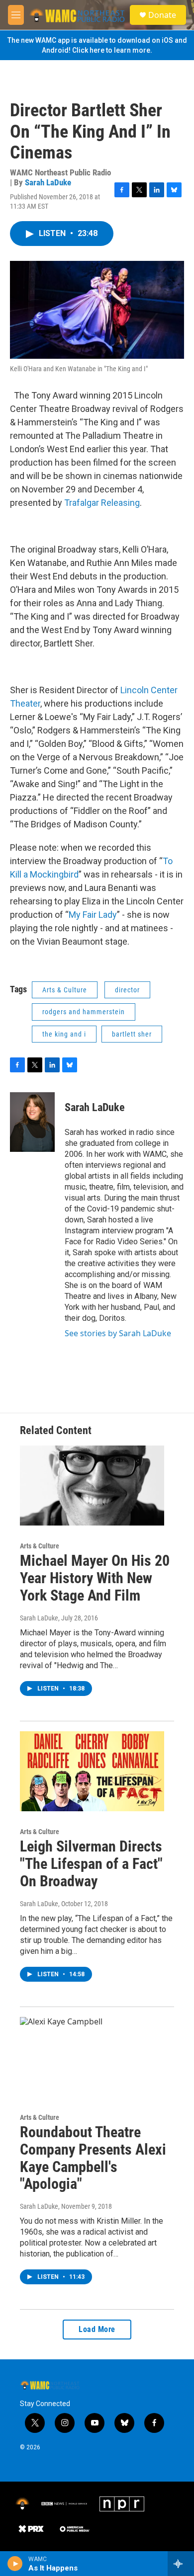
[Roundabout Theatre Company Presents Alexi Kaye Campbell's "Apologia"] (92, 2057)
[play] (15, 2564)
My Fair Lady (93, 915)
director (127, 990)
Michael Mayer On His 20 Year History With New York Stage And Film (95, 1578)
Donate (162, 15)
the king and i (64, 1034)
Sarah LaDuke (48, 182)
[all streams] (181, 2564)
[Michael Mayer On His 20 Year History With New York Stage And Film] (92, 1486)
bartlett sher (132, 1034)
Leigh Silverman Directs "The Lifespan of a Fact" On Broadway (91, 1864)
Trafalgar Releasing (102, 503)
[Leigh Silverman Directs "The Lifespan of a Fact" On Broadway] (92, 1771)
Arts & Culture (65, 990)
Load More (97, 2329)
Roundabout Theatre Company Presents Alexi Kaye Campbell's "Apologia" (93, 2158)
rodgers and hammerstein (84, 1012)
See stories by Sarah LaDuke (118, 1333)
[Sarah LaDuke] (32, 1122)
